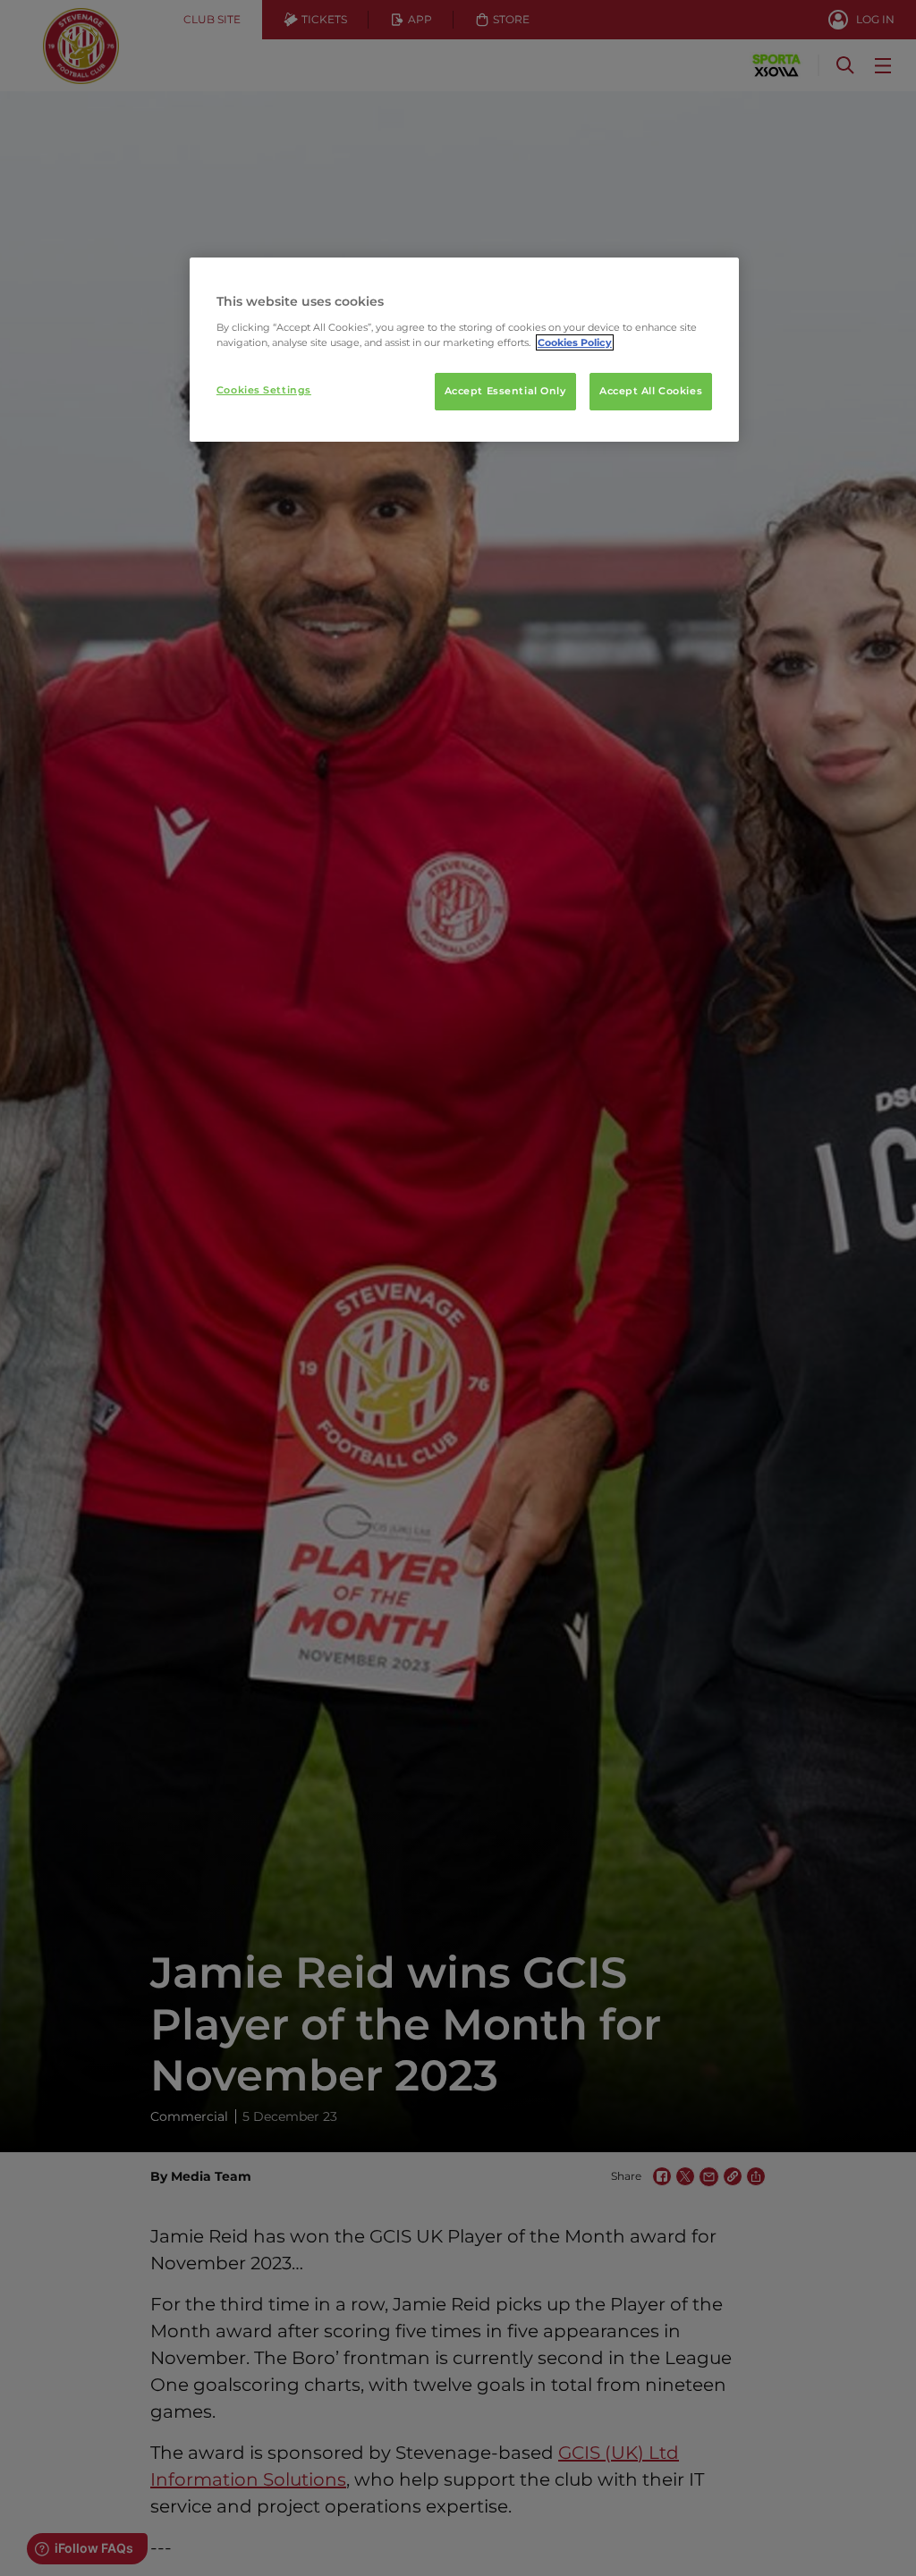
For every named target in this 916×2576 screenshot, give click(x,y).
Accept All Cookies (651, 391)
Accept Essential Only (505, 391)
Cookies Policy (575, 342)
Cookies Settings (264, 390)
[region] (464, 350)
